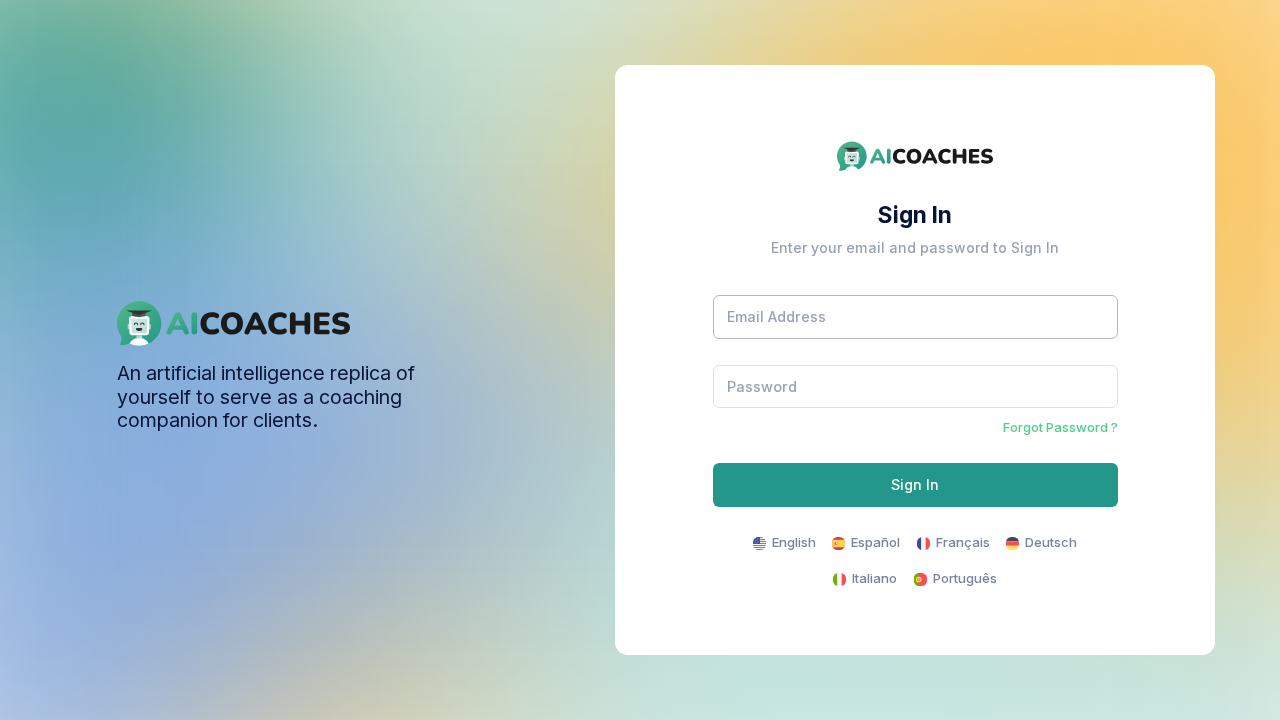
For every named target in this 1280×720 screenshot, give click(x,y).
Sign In (915, 484)
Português (963, 578)
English (792, 542)
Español (874, 542)
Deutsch (1049, 542)
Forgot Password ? (1060, 427)
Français (961, 542)
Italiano (873, 578)
